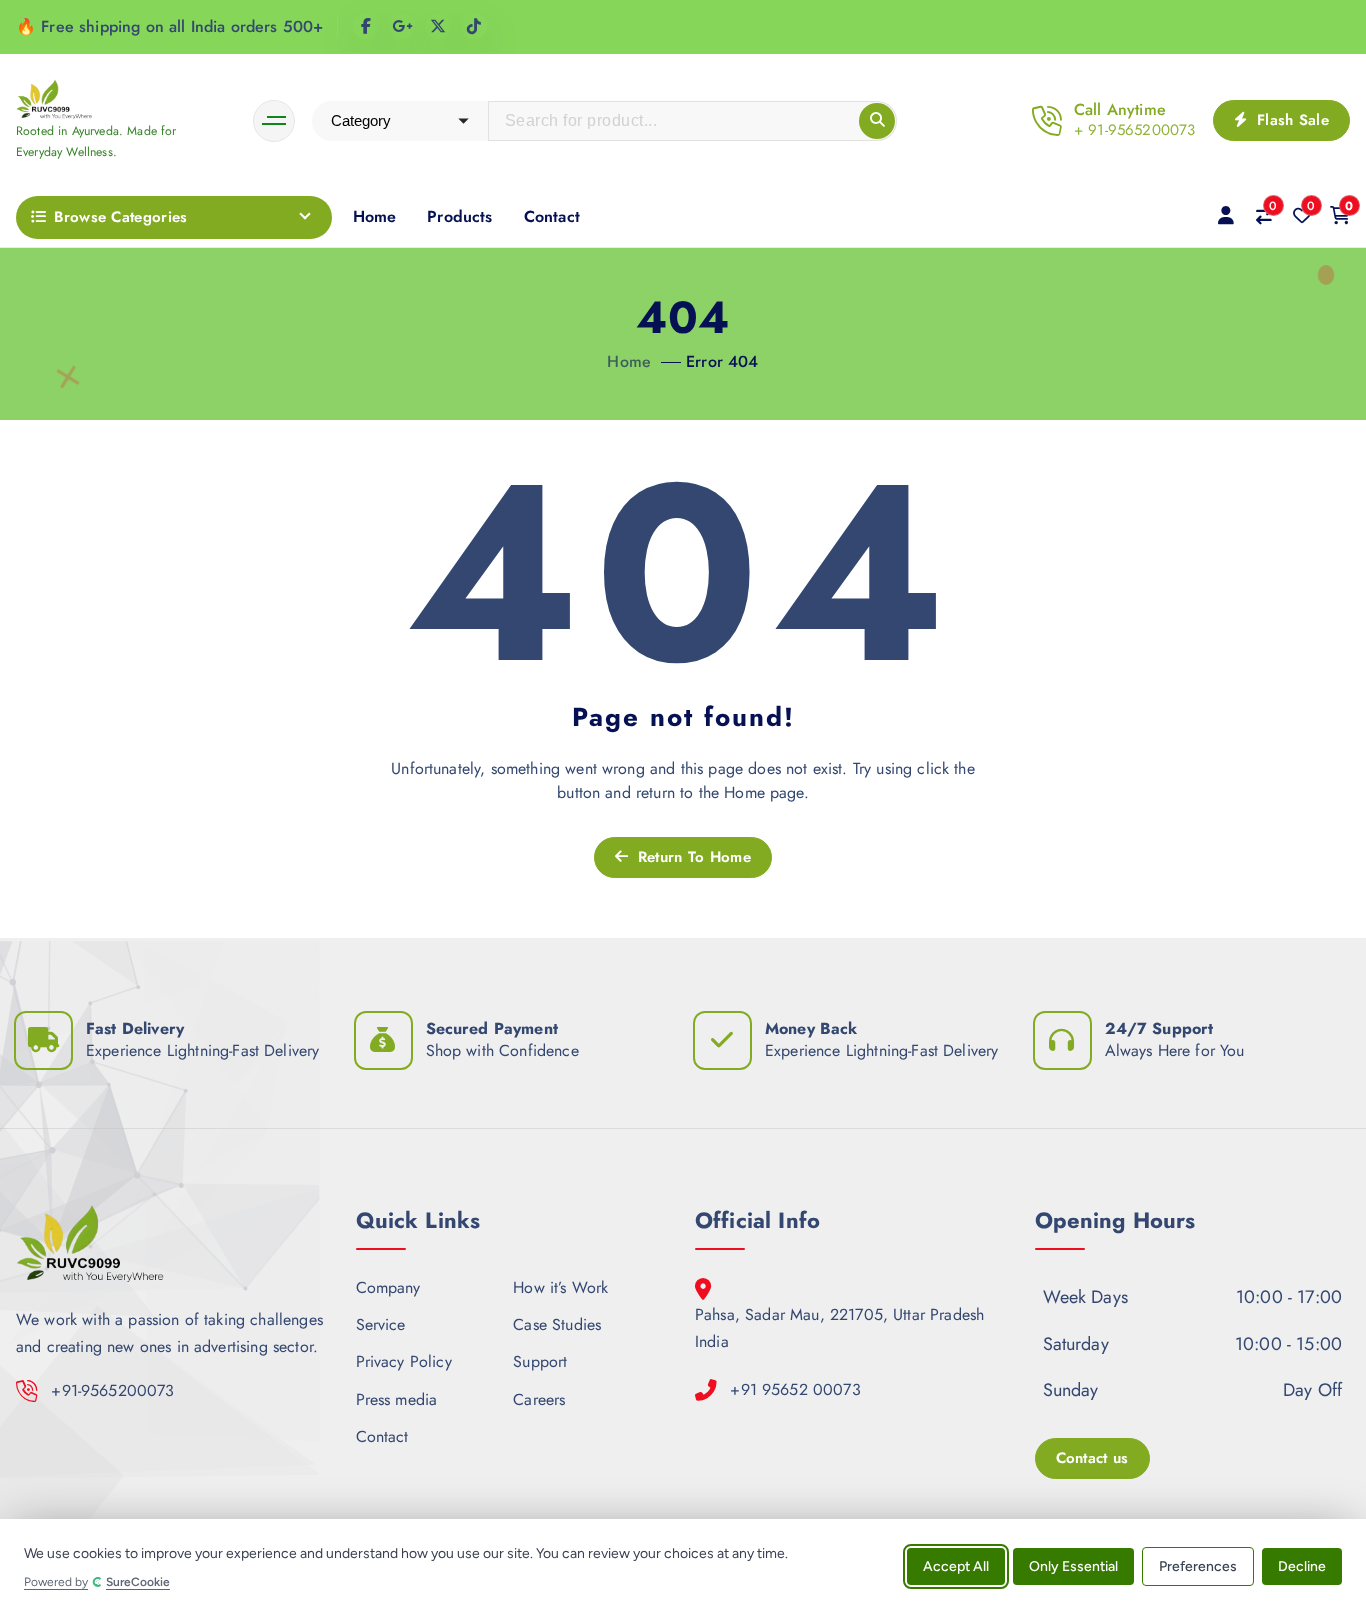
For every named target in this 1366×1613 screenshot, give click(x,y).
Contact (552, 216)
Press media (397, 1398)
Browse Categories (120, 217)
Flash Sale (1290, 120)
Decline (1302, 1565)
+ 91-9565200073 (1134, 130)
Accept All (956, 1565)
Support (540, 1361)
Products (459, 216)
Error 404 (722, 361)
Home (375, 216)
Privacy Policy (404, 1361)
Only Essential (1073, 1565)
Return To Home (691, 857)
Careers (539, 1398)
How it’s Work (560, 1287)
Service (381, 1324)
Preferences (1198, 1565)
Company (388, 1287)
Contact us (1092, 1458)
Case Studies (557, 1324)
